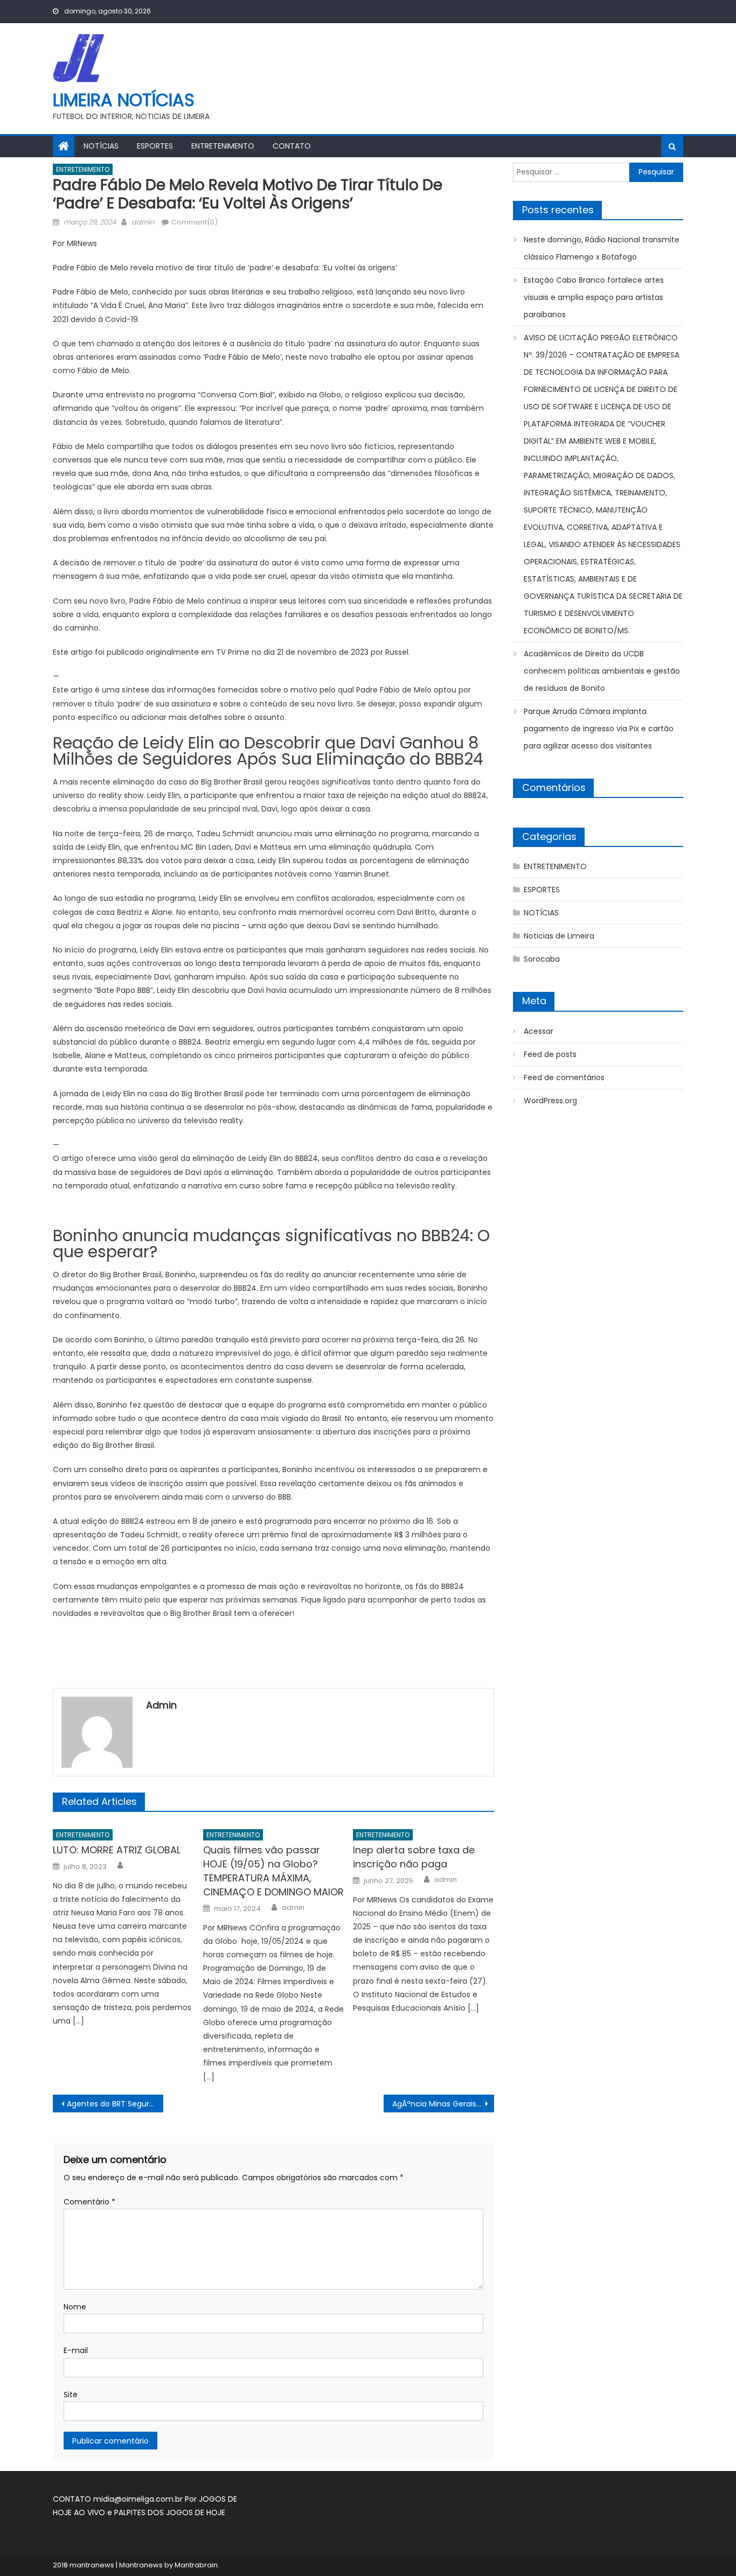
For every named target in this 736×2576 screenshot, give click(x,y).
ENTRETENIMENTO (223, 146)
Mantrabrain (196, 2565)
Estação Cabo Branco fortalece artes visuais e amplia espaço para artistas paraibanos (594, 297)
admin (143, 222)
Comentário (89, 2202)
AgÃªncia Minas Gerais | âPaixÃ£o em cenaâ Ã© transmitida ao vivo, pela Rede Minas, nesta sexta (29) (443, 2104)
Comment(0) (195, 222)
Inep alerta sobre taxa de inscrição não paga (414, 1857)
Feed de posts (550, 1054)
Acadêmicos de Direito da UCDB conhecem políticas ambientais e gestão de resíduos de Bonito (602, 671)
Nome (75, 2307)
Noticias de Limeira (559, 936)
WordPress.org (550, 1101)
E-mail (76, 2350)
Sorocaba (542, 959)
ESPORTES (155, 146)
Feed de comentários (564, 1077)
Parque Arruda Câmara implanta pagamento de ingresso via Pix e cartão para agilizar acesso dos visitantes (599, 729)
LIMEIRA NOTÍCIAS (124, 100)
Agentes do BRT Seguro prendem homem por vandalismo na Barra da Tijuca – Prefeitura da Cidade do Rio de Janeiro (115, 2104)
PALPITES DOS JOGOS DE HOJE (170, 2512)
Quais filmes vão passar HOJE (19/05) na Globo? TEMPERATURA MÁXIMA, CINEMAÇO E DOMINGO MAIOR (273, 1871)
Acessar (539, 1031)
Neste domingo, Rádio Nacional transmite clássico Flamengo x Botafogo (602, 248)
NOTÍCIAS (101, 146)
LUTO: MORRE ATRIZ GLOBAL (117, 1850)
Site (71, 2395)
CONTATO (292, 146)
